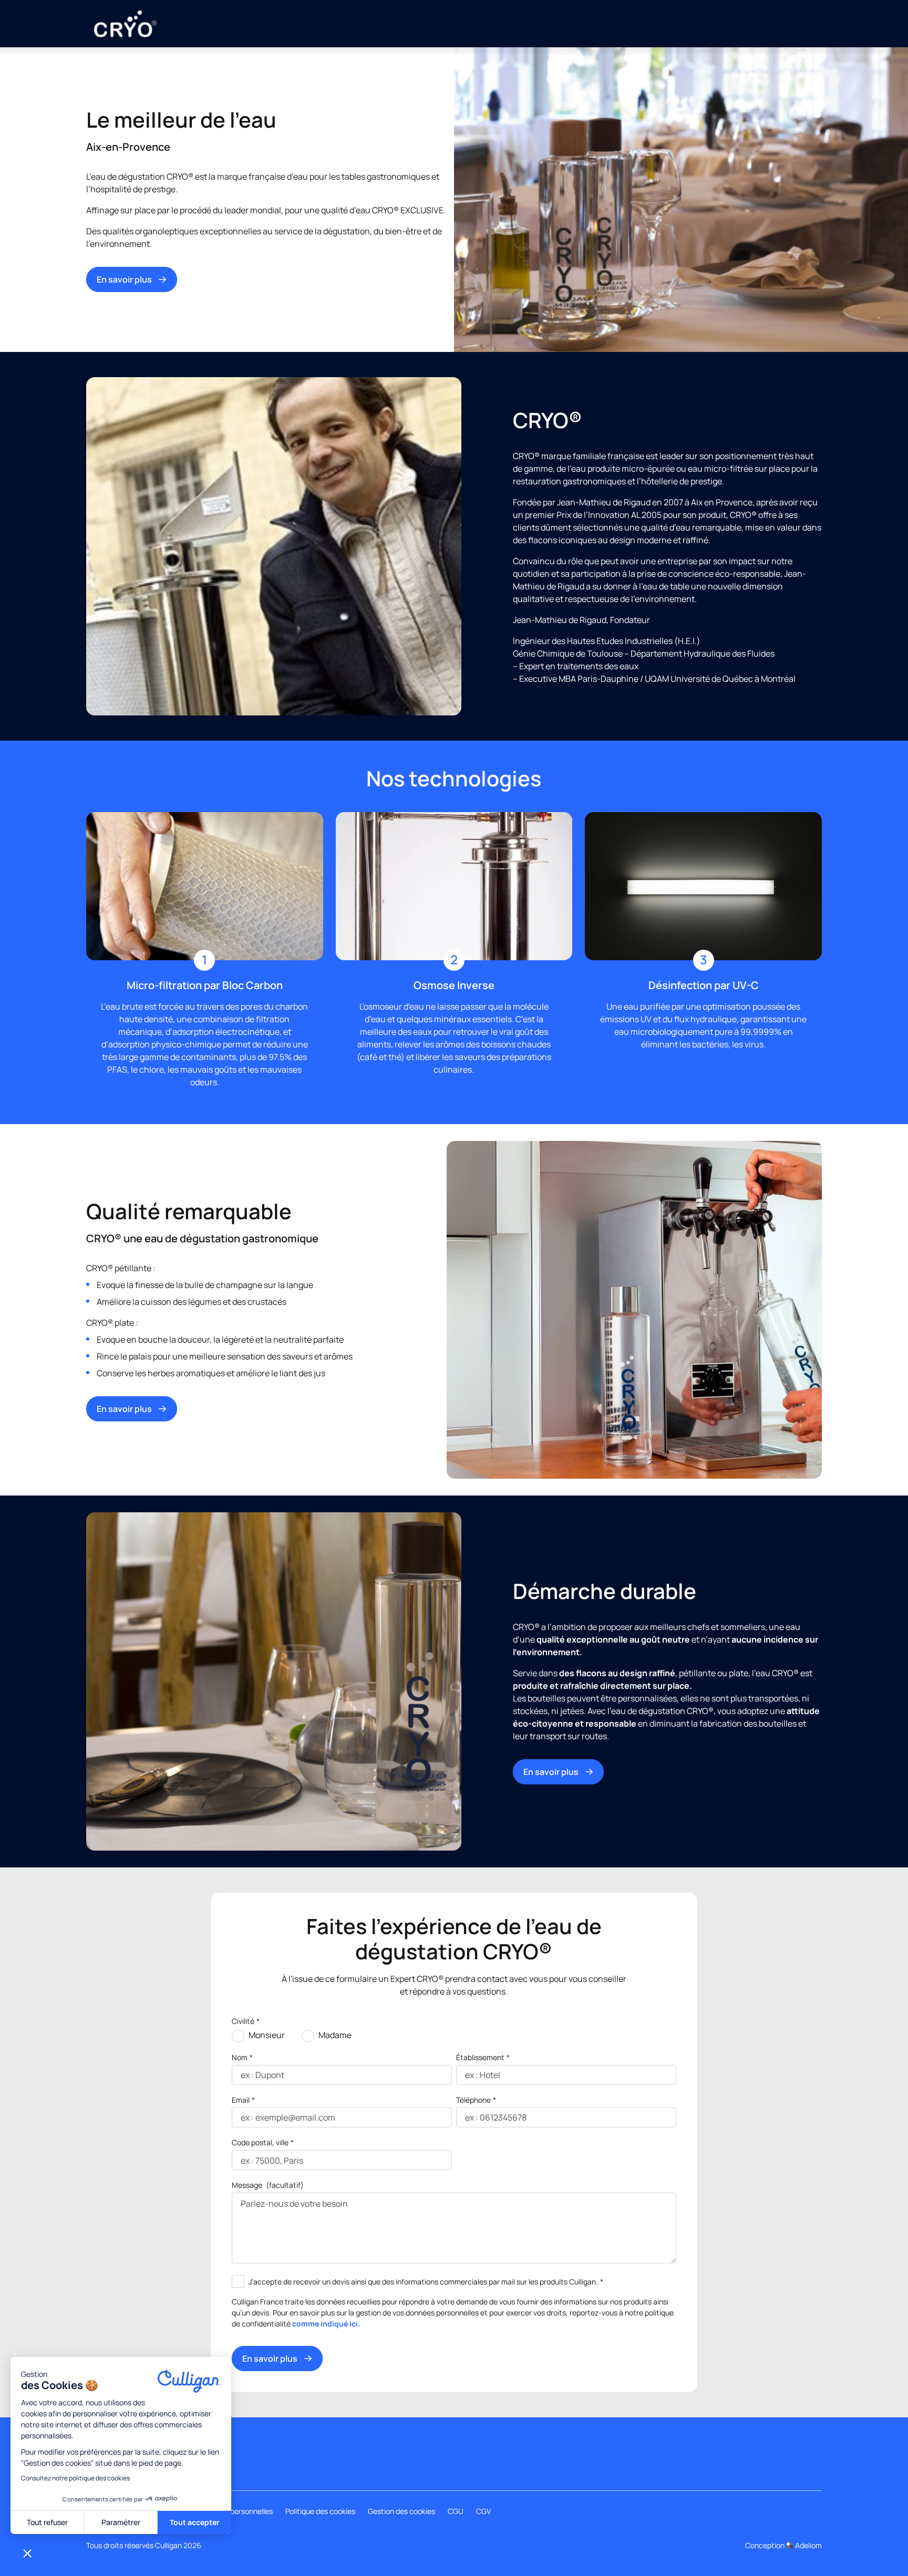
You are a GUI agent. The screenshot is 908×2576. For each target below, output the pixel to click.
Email (243, 2100)
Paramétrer (121, 2522)
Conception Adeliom (783, 2545)
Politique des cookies (320, 2511)
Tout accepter (195, 2522)
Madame (335, 2035)
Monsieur (267, 2035)
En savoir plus (124, 279)
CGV (483, 2511)
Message (268, 2185)
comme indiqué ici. (326, 2324)
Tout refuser (47, 2522)
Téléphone (476, 2100)
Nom (242, 2057)
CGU (456, 2511)
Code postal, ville (263, 2142)
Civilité (246, 2021)
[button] (27, 2553)
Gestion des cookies (401, 2511)
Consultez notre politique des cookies (75, 2478)
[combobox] (241, 2160)
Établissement (483, 2057)
